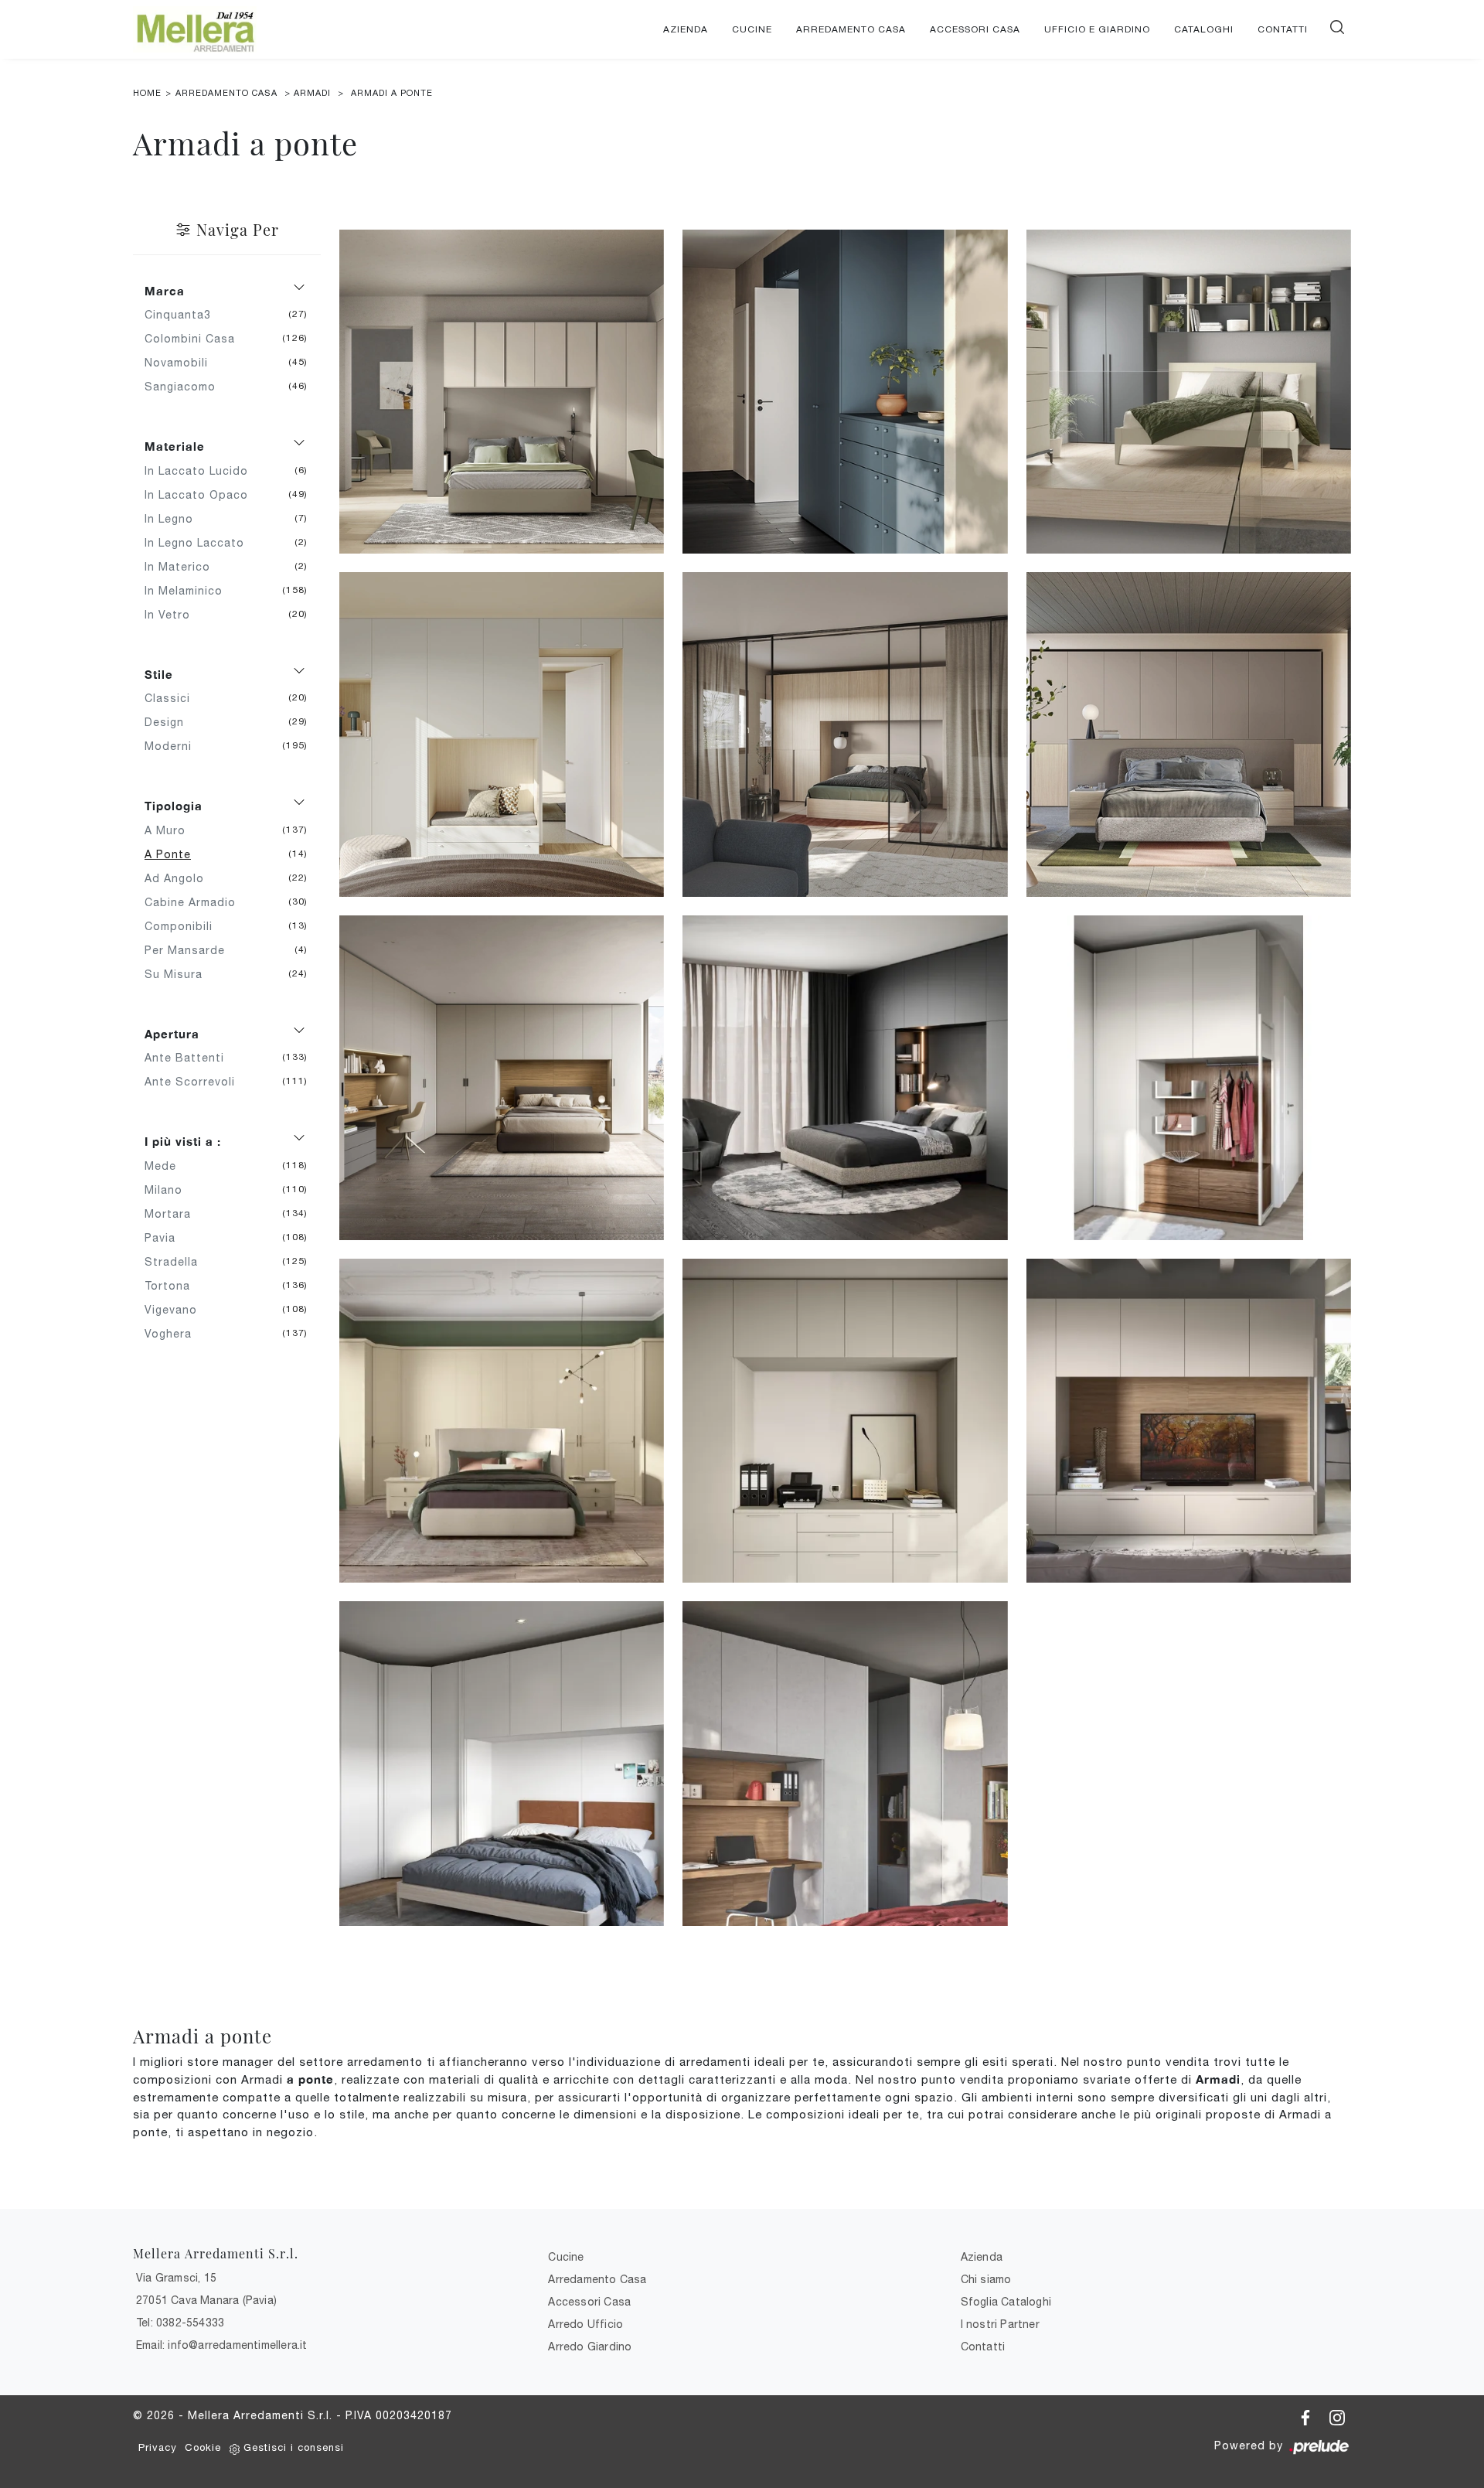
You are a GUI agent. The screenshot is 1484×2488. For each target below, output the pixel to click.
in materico (183, 567)
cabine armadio (196, 902)
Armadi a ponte (392, 93)
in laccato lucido (202, 471)
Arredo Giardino (590, 2347)
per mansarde (191, 950)
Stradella (177, 1262)
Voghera (174, 1334)
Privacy (158, 2447)
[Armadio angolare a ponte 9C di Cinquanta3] (502, 1764)
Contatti (1283, 29)
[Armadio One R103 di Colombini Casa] (1189, 392)
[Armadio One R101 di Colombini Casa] (502, 734)
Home (147, 93)
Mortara (174, 1214)
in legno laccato (200, 543)
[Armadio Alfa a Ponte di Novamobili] (845, 1078)
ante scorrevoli (196, 1082)
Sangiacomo (186, 387)
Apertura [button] (172, 1034)
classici (173, 698)
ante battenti (190, 1058)
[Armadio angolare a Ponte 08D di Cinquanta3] (845, 1764)
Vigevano (177, 1310)
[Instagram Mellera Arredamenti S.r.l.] (1337, 2415)
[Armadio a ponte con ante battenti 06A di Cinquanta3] (845, 1421)
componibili (184, 926)
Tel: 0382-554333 (180, 2323)
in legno (175, 519)
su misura (179, 974)
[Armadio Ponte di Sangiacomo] (502, 1078)
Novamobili (182, 363)
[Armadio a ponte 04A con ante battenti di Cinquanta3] (1189, 1421)
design (170, 722)
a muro (171, 830)
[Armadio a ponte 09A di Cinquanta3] (1189, 1078)
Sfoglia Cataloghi (1006, 2302)
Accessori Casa (975, 29)
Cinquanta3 (184, 315)
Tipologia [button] (174, 806)
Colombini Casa (196, 339)
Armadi (312, 93)
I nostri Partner (1000, 2324)
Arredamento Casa (851, 29)
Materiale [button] (175, 446)
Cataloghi (1204, 29)
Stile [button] (159, 674)
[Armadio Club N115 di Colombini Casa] (502, 392)
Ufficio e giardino (1097, 29)
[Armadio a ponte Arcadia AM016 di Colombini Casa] (502, 1421)
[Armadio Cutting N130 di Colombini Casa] (845, 734)
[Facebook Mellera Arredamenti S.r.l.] (1307, 2415)
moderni (174, 746)
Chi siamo (986, 2279)
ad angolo (180, 878)
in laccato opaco (202, 495)
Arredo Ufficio (585, 2324)
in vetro (173, 615)
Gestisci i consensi (294, 2447)
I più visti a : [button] (183, 1141)
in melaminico (189, 591)
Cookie (203, 2447)
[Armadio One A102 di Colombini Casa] (845, 392)
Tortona (173, 1286)
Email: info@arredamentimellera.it (222, 2345)
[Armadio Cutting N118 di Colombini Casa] (1189, 734)
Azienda (686, 29)
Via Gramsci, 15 (176, 2278)
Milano (169, 1190)
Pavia (166, 1238)
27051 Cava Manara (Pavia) (206, 2300)
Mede (166, 1166)
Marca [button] (165, 291)
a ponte (174, 854)
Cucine (752, 29)
